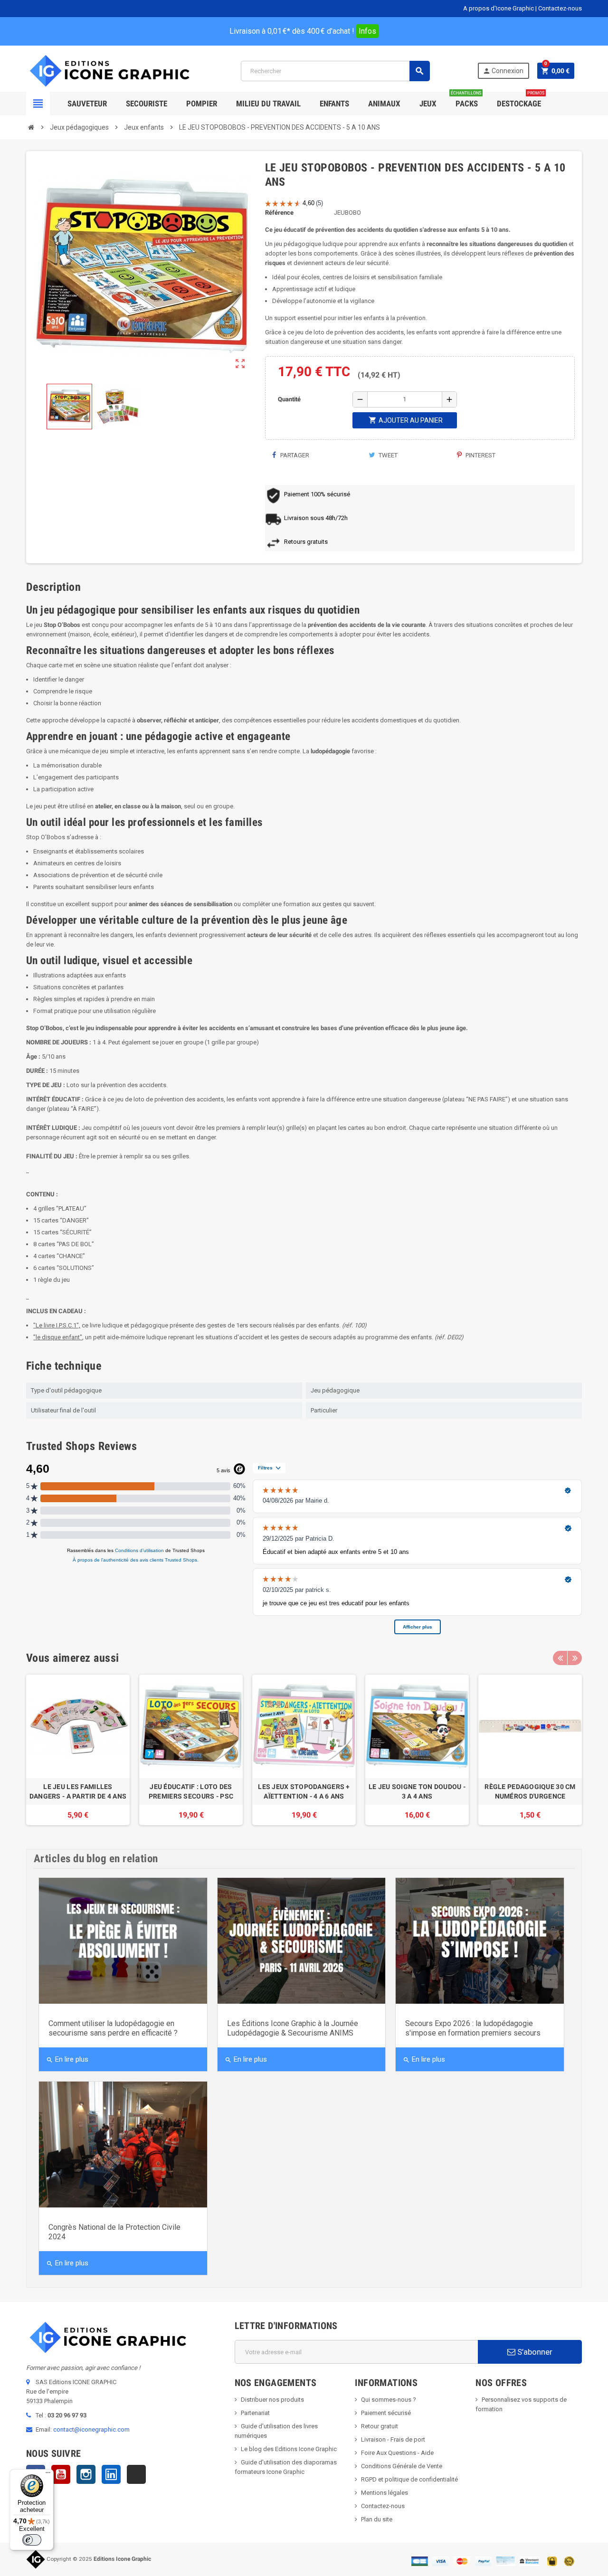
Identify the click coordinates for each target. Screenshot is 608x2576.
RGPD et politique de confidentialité (409, 2479)
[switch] (32, 2540)
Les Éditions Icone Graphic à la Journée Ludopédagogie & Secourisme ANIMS (293, 2028)
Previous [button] (560, 1658)
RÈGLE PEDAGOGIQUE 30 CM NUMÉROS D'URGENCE (530, 1791)
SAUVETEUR (87, 104)
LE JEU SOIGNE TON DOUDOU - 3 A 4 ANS (417, 1791)
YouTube (61, 2474)
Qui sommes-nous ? (389, 2400)
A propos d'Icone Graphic (499, 8)
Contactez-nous (560, 8)
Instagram (86, 2474)
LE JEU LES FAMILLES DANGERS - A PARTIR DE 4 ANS (78, 1791)
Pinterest (480, 455)
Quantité (289, 399)
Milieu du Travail (268, 104)
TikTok (136, 2474)
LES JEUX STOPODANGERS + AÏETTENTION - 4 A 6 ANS (304, 1791)
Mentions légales (385, 2493)
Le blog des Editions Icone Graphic (289, 2449)
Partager (294, 455)
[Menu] (48, 2475)
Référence (279, 213)
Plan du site (377, 2519)
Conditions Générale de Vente (402, 2466)
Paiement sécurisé (386, 2413)
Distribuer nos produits (272, 2400)
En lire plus (67, 2059)
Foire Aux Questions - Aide (397, 2453)
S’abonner (534, 2352)
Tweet (387, 455)
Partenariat (255, 2413)
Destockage (521, 100)
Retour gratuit (380, 2426)
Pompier (202, 104)
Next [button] (575, 1658)
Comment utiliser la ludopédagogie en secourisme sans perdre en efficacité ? (113, 2028)
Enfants (334, 104)
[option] (78, 1750)
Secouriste (147, 104)
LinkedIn (111, 2474)
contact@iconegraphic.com (91, 2429)
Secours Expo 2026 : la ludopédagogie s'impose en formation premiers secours (473, 2028)
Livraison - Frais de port (393, 2439)
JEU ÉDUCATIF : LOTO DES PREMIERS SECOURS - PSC (191, 1791)
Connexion (503, 71)
